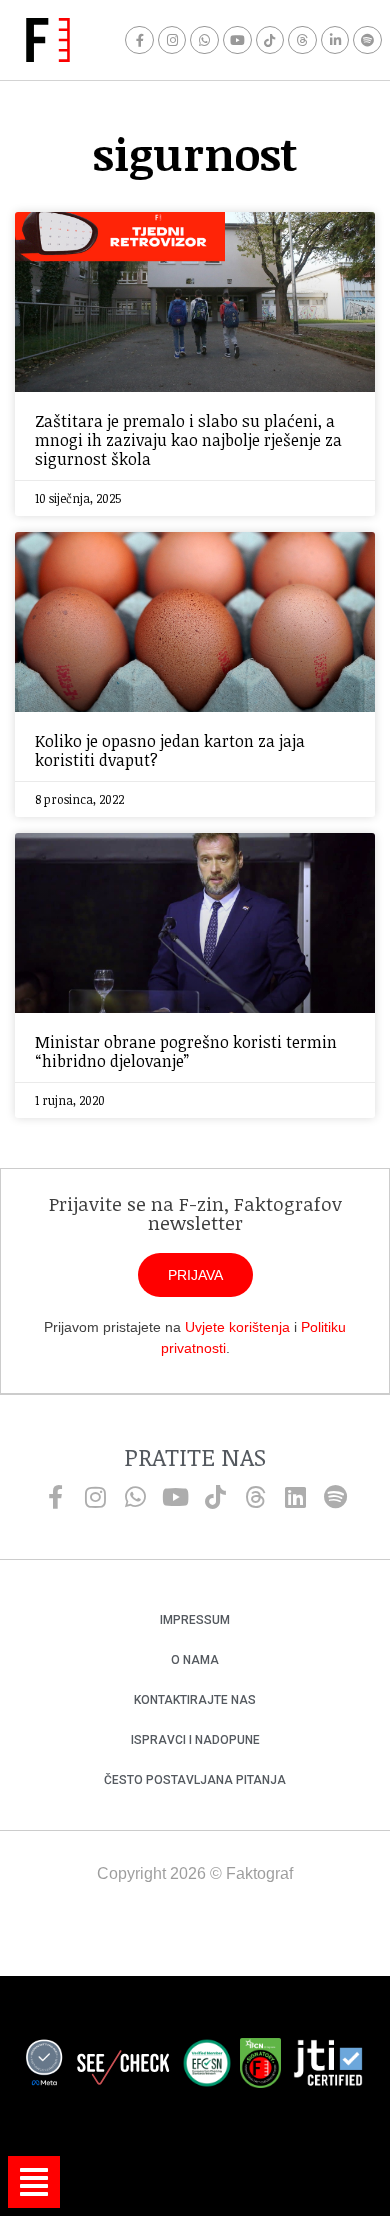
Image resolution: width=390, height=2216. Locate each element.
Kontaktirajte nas (195, 1700)
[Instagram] (172, 40)
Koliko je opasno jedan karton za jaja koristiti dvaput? (170, 750)
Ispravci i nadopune (195, 1740)
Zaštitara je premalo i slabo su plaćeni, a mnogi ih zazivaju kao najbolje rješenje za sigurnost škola (188, 440)
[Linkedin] (295, 1497)
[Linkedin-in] (335, 40)
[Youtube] (237, 40)
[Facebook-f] (139, 40)
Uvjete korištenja (237, 1327)
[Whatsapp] (204, 40)
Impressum (195, 1620)
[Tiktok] (270, 40)
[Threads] (302, 40)
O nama (195, 1660)
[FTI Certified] (328, 2066)
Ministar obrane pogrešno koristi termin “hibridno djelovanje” (186, 1051)
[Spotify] (367, 40)
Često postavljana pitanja (195, 1780)
